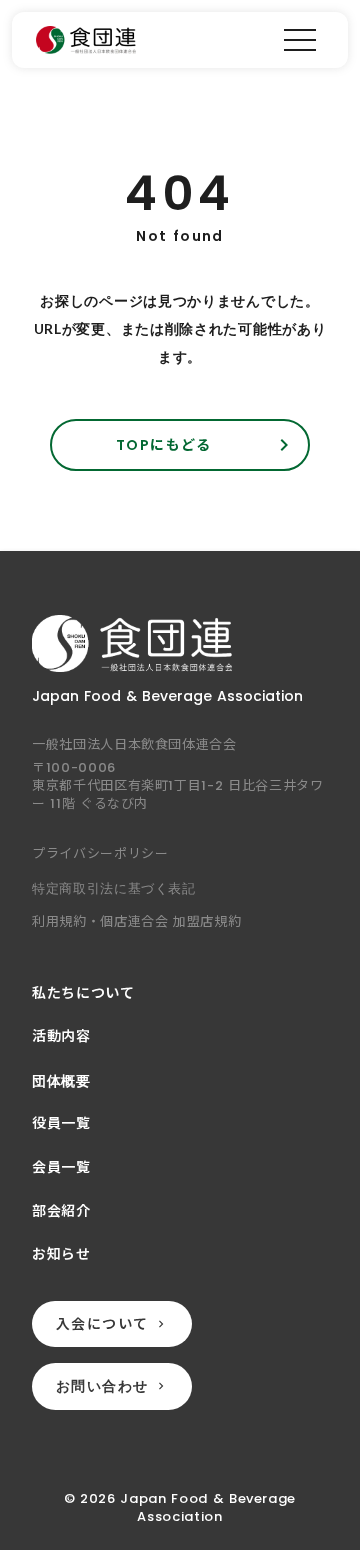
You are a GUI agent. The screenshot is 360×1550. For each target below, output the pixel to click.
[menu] (300, 40)
